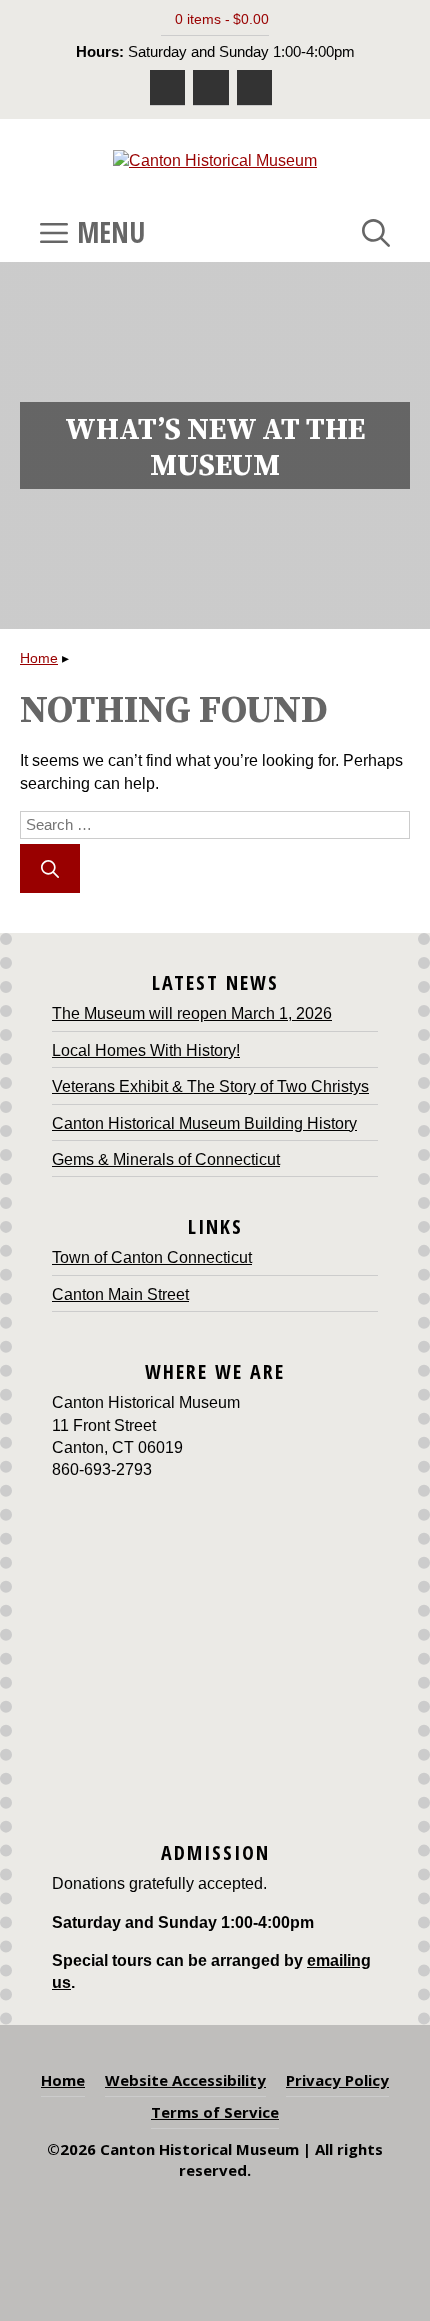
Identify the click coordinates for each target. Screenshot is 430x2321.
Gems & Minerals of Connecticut (166, 1159)
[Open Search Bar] (376, 232)
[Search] (50, 868)
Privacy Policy (337, 2080)
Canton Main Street (120, 1294)
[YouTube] (210, 87)
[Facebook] (167, 87)
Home (39, 658)
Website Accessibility (185, 2080)
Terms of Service (215, 2112)
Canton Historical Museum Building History (204, 1123)
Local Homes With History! (146, 1050)
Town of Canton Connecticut (152, 1257)
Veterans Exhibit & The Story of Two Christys (210, 1086)
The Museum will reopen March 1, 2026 (192, 1013)
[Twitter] (254, 87)
